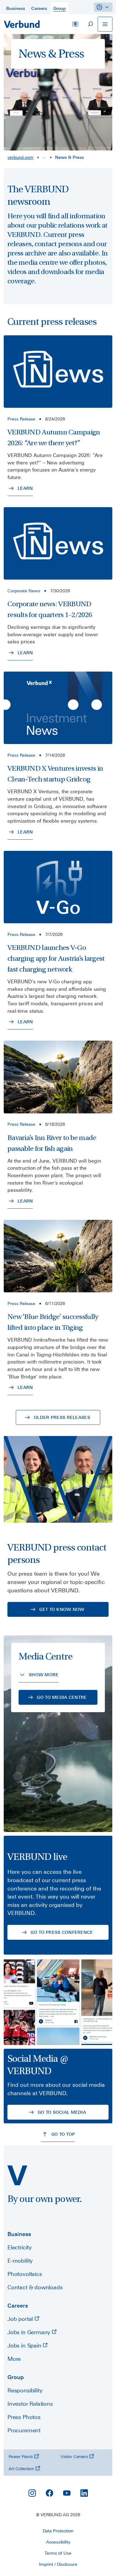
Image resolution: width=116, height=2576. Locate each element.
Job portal (21, 2319)
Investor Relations (30, 2404)
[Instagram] (32, 2493)
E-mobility (20, 2261)
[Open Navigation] (105, 24)
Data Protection (58, 2531)
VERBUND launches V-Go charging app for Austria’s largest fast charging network (56, 958)
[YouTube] (67, 2493)
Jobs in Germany (30, 2332)
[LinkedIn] (84, 2493)
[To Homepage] (22, 24)
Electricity (19, 2247)
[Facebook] (49, 2493)
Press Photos (24, 2417)
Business (19, 2234)
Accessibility (58, 2542)
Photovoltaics (25, 2274)
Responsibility (25, 2390)
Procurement (24, 2430)
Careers (18, 2306)
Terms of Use (58, 2553)
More (14, 2359)
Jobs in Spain (25, 2345)
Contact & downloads (35, 2287)
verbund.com (20, 157)
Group (16, 2377)
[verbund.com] (17, 2175)
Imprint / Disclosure (58, 2564)
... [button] (44, 157)
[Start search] (90, 24)
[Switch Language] (75, 24)
